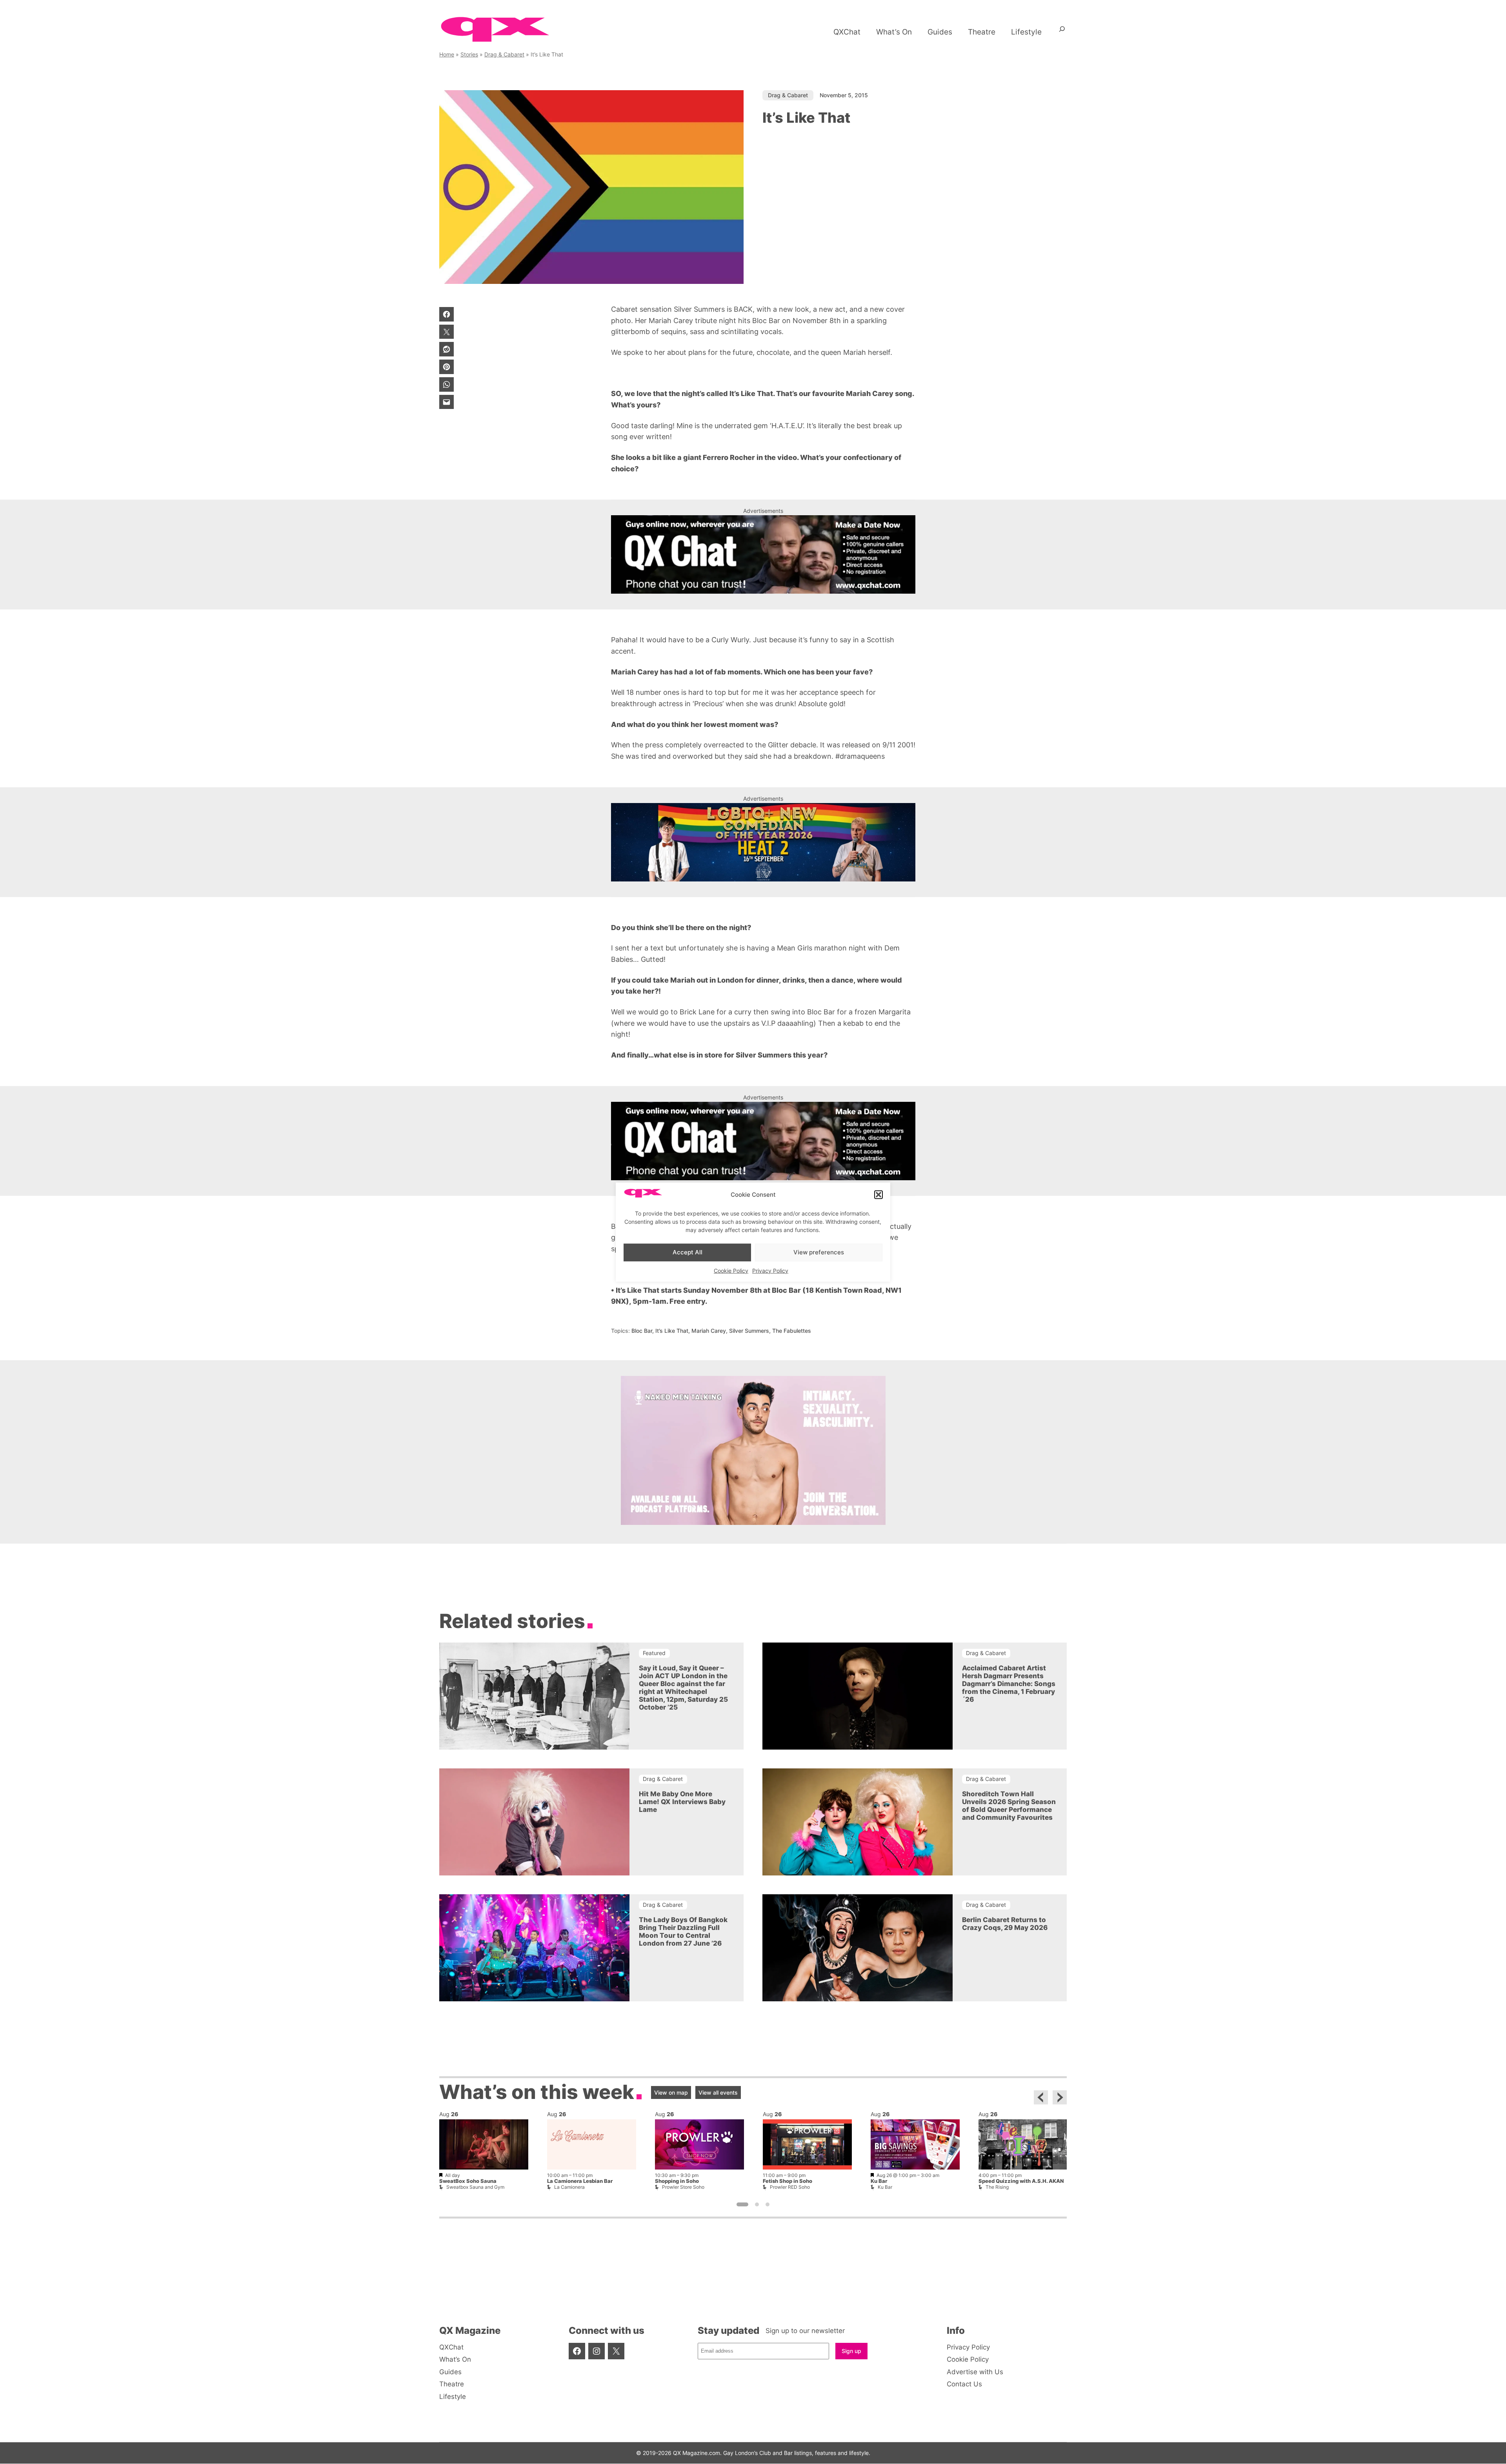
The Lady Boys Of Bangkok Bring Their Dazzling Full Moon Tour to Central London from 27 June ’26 (683, 1931)
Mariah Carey (709, 1331)
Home (447, 54)
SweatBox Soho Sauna (468, 2181)
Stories (469, 54)
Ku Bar (879, 2181)
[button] (878, 1195)
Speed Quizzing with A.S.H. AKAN (1021, 2181)
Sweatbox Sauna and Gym (475, 2187)
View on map (671, 2092)
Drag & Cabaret (504, 54)
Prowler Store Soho (683, 2187)
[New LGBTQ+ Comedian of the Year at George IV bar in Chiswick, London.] (763, 842)
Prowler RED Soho (790, 2187)
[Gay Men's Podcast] (753, 1523)
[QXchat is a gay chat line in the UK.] (763, 554)
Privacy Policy (770, 1270)
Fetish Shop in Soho (788, 2181)
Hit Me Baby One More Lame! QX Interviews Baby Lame (682, 1801)
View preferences (819, 1252)
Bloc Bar (642, 1331)
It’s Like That (672, 1331)
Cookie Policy (731, 1270)
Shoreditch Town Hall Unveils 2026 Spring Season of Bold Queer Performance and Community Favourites (1009, 1805)
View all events (718, 2092)
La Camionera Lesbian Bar (580, 2181)
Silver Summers (749, 1331)
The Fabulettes (792, 1331)
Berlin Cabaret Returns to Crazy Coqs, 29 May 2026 (1005, 1923)
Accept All (688, 1252)
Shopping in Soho (677, 2181)
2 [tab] (757, 2205)
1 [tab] (742, 2205)
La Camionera (569, 2187)
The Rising (997, 2187)
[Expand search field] (1062, 32)
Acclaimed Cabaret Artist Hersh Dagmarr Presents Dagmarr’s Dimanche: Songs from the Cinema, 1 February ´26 (1009, 1684)
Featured (654, 1653)
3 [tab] (768, 2205)
